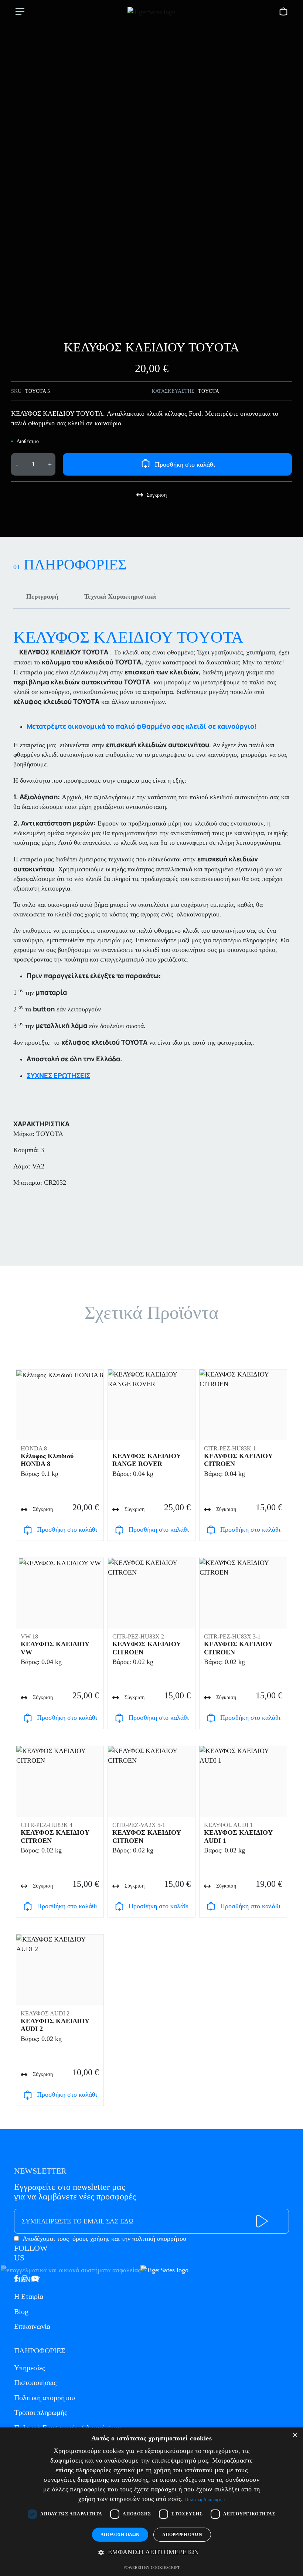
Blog (21, 2311)
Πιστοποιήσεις (35, 2382)
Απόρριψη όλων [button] (182, 2535)
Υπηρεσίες (30, 2368)
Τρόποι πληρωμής (41, 2412)
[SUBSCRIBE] (262, 2221)
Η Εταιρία (29, 2296)
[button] (151, 2552)
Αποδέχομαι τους (104, 2239)
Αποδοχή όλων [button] (120, 2535)
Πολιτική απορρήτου (45, 2398)
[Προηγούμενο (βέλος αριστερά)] (13, 1288)
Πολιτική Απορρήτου (205, 2500)
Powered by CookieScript (152, 2568)
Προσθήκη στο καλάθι (185, 465)
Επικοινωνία (32, 2326)
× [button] (295, 2435)
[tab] (42, 596)
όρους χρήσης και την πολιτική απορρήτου (129, 2239)
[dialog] (151, 2502)
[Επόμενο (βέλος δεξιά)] (290, 1288)
